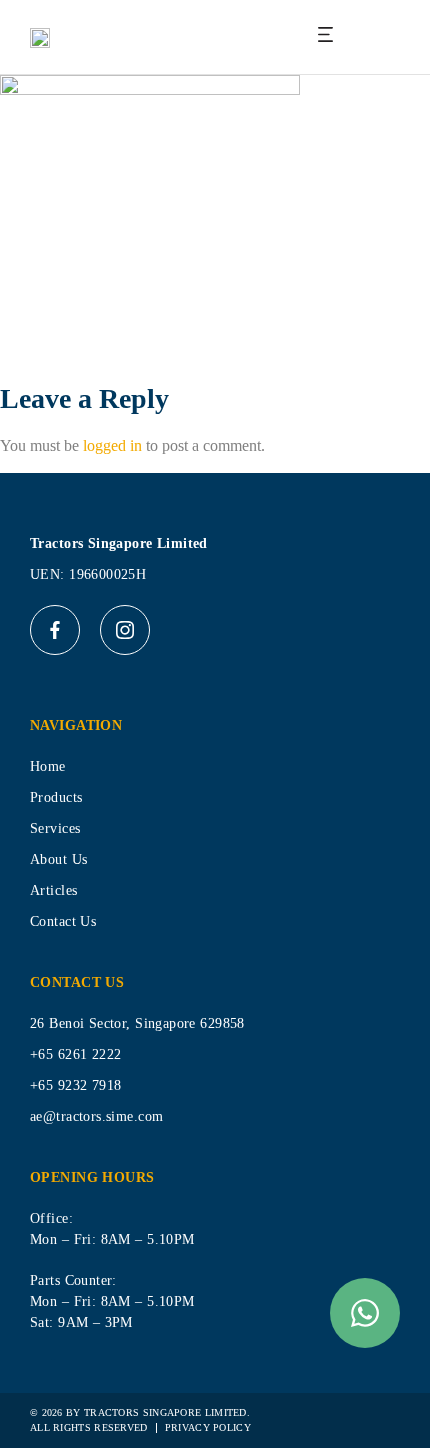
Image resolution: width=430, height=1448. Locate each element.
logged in (112, 445)
